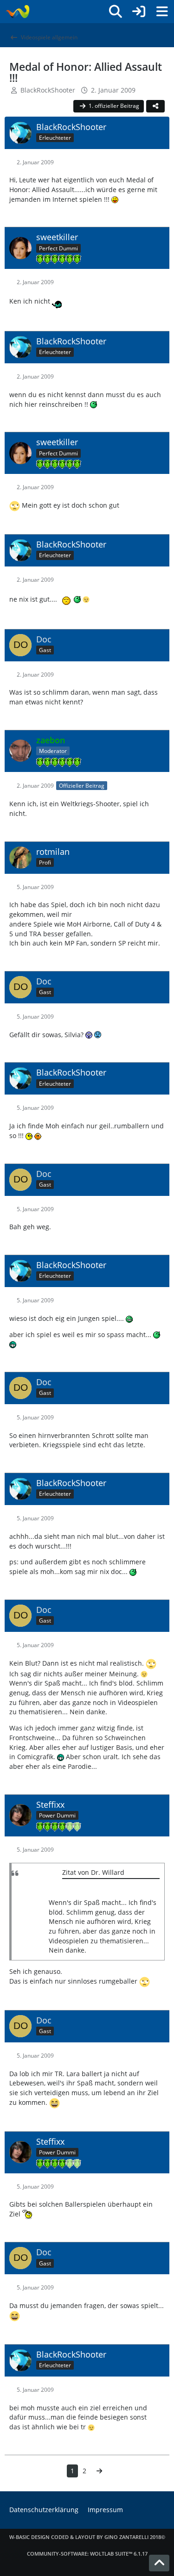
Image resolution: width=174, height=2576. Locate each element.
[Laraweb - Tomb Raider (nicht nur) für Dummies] (17, 12)
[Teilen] (155, 106)
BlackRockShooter (48, 90)
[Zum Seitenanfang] (159, 2563)
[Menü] (162, 12)
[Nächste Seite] (99, 2471)
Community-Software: (87, 2554)
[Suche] (116, 12)
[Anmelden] (139, 12)
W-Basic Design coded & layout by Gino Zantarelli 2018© (87, 2537)
